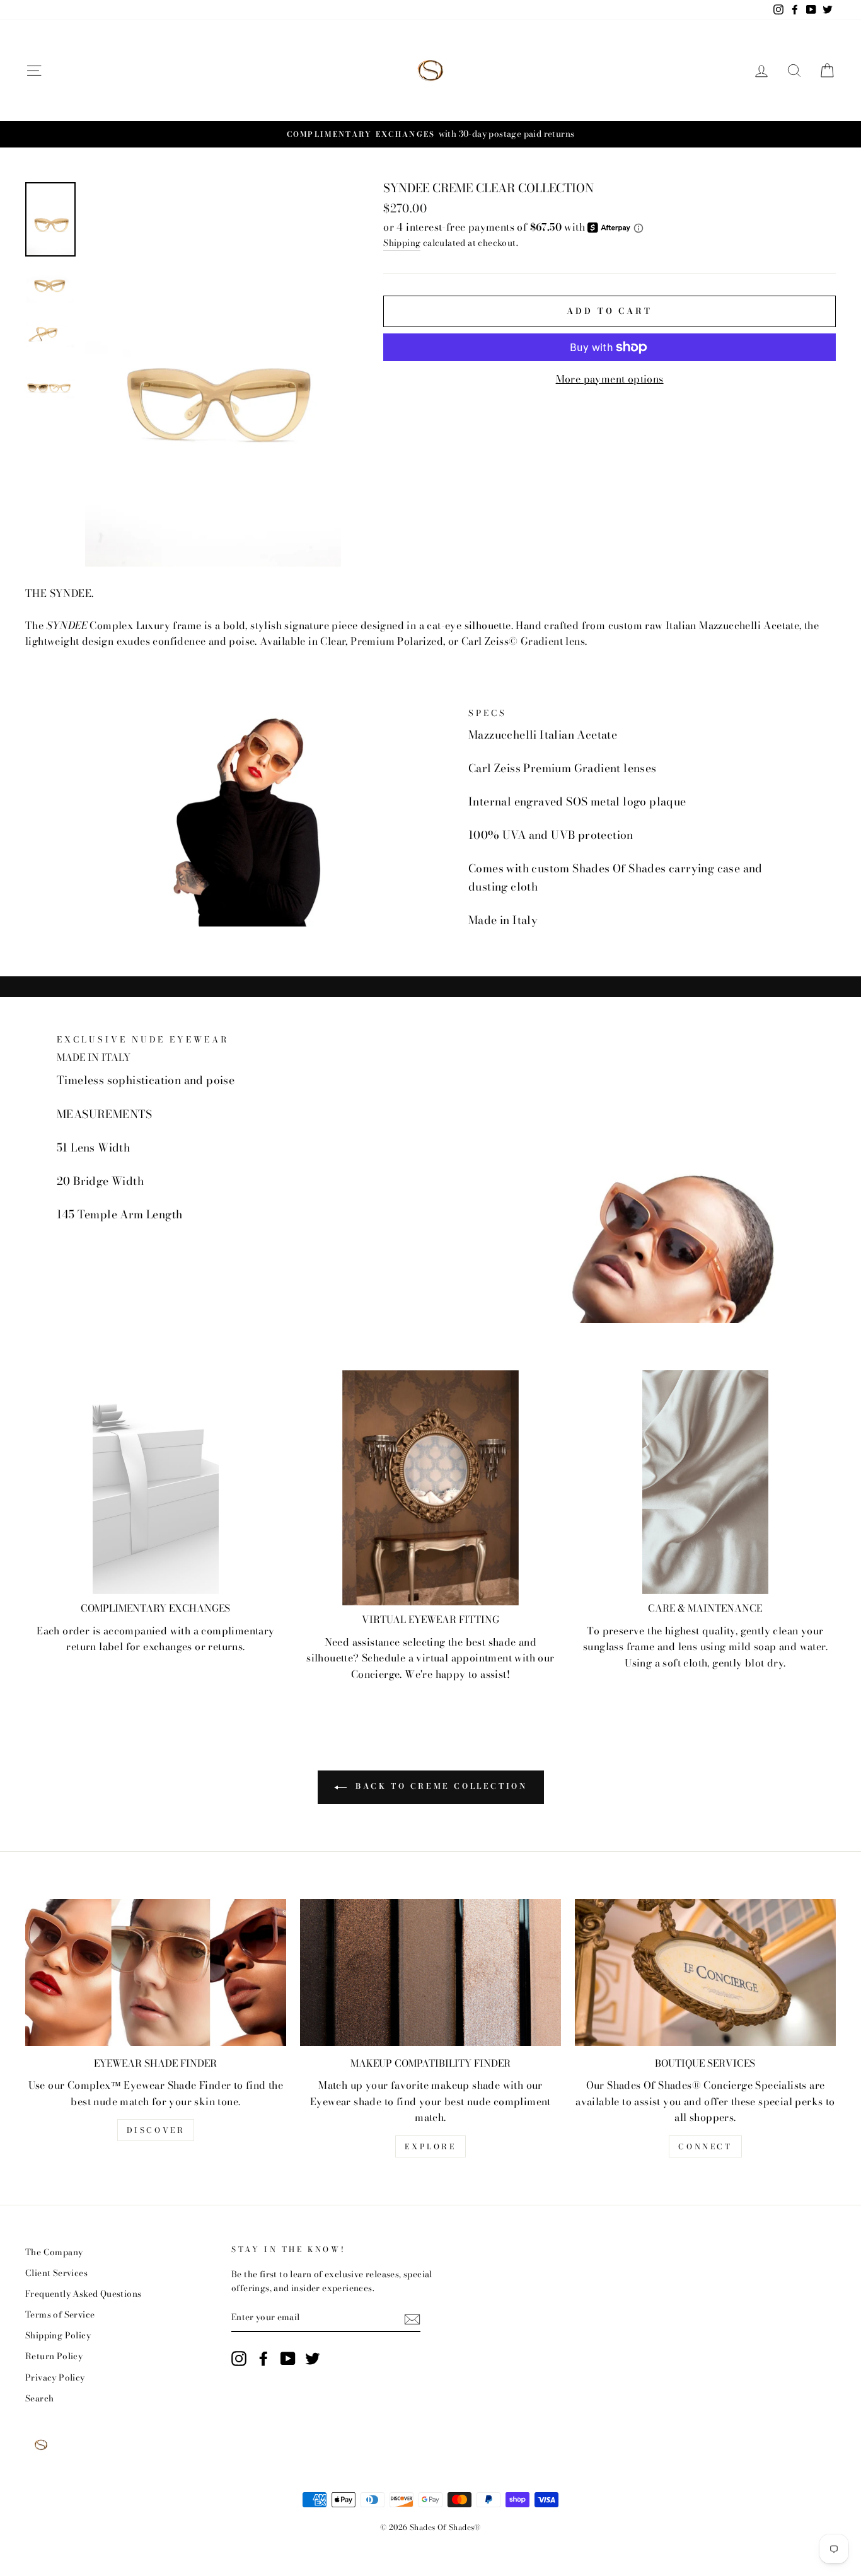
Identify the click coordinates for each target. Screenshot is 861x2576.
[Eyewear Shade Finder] (156, 1972)
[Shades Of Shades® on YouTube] (288, 2359)
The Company (54, 2252)
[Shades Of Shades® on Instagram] (239, 2359)
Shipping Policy (58, 2335)
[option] (430, 134)
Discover (156, 2130)
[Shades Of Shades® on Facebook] (263, 2359)
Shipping (402, 243)
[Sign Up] (412, 2318)
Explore (430, 2146)
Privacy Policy (55, 2377)
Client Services (56, 2273)
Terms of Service (60, 2314)
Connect (705, 2146)
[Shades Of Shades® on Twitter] (313, 2359)
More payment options (610, 379)
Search (39, 2398)
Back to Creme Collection (440, 1786)
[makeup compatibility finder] (430, 1972)
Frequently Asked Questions (83, 2294)
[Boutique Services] (705, 1972)
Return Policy (54, 2356)
